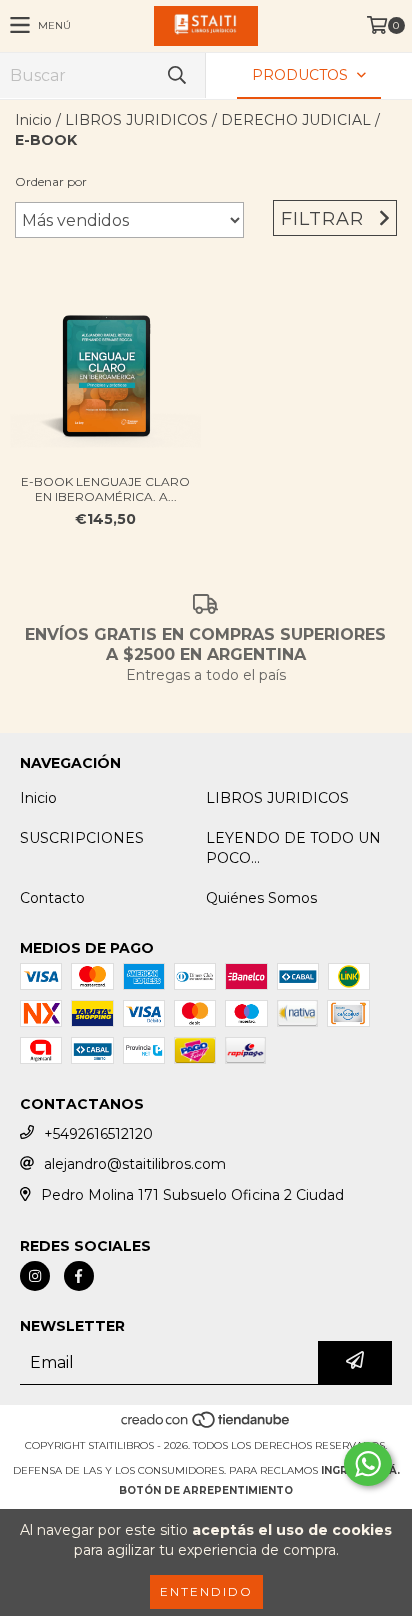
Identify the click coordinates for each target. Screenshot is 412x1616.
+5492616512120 (98, 1134)
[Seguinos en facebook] (79, 1276)
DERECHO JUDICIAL (296, 120)
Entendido (206, 1591)
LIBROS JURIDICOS (136, 120)
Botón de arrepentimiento (206, 1490)
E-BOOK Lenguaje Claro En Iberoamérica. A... (105, 489)
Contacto (52, 898)
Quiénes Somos (261, 898)
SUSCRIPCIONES (82, 838)
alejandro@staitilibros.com (135, 1164)
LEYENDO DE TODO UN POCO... (293, 848)
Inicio (33, 120)
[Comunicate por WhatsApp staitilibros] (368, 1464)
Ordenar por (51, 181)
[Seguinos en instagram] (35, 1276)
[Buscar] (176, 75)
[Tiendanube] (206, 1425)
